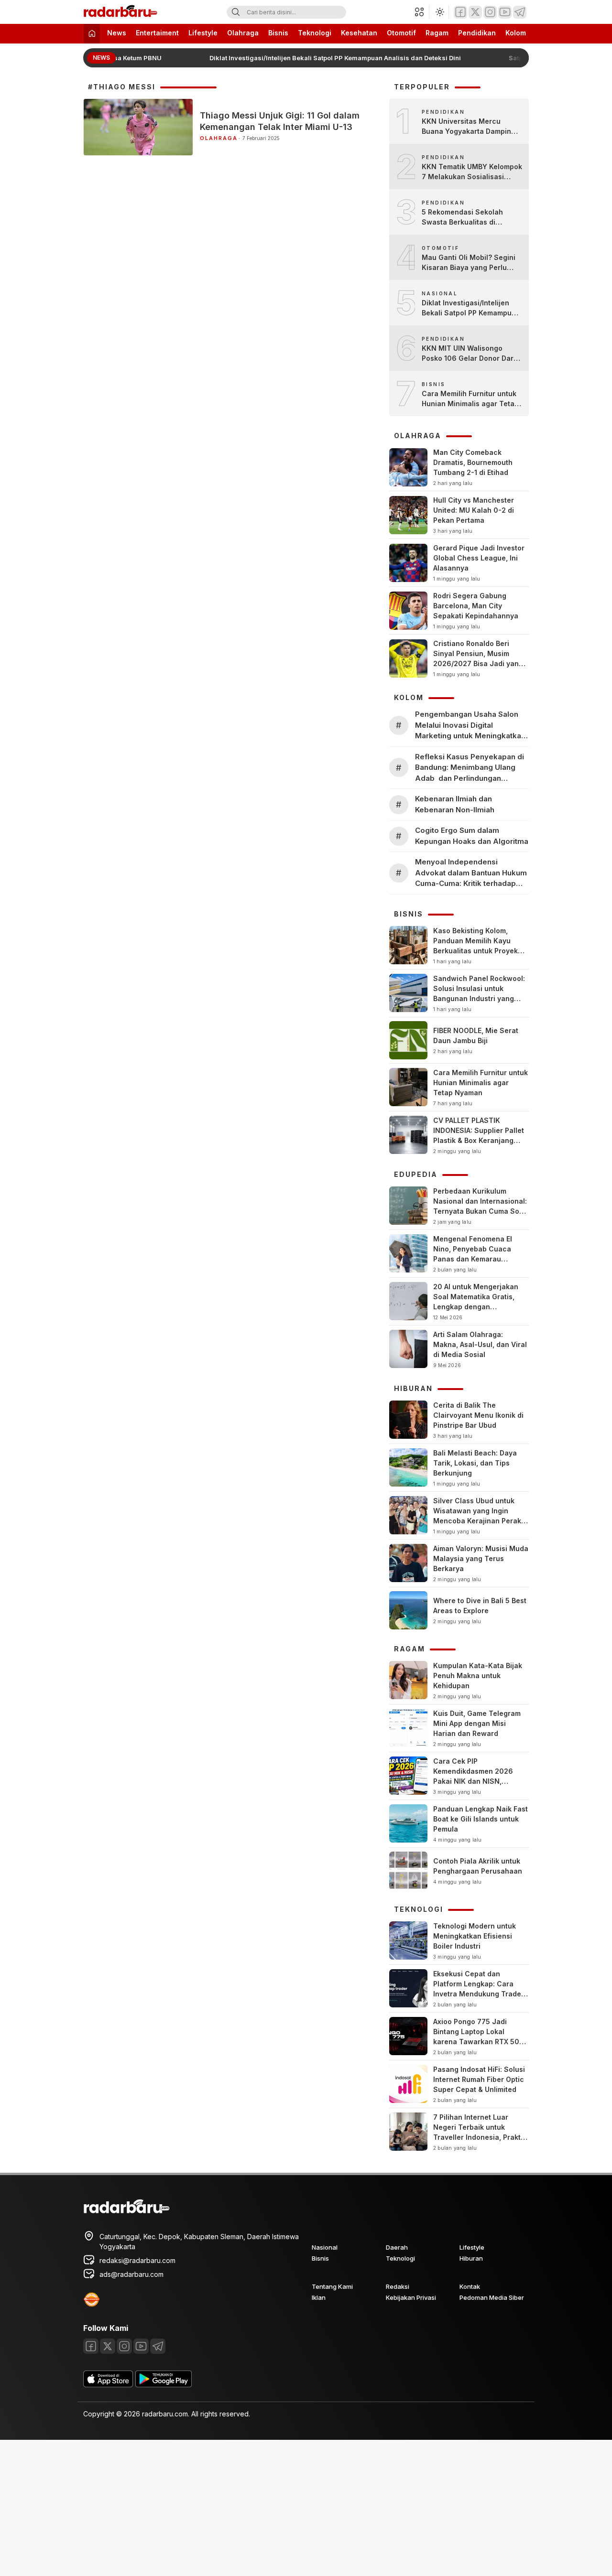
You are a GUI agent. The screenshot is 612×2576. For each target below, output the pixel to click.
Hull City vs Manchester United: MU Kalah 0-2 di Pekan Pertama (474, 510)
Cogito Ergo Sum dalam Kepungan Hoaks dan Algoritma (472, 836)
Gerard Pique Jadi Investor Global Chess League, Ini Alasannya (479, 558)
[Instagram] (490, 12)
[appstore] (108, 2385)
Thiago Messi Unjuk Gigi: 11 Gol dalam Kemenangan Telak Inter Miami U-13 (280, 121)
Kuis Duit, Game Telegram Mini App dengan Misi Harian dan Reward (477, 1723)
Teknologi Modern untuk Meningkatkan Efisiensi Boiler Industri (475, 1936)
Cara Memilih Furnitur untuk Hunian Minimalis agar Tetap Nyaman (470, 399)
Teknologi (315, 33)
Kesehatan (359, 33)
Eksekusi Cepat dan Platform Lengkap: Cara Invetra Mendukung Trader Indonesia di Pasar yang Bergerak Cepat (479, 1994)
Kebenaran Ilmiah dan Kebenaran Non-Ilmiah (455, 804)
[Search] (236, 12)
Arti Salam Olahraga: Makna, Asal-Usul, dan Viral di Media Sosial (480, 1344)
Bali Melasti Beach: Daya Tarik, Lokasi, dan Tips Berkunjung (475, 1463)
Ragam (437, 33)
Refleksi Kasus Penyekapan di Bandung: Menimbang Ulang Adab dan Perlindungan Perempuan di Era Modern (470, 768)
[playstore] (164, 2385)
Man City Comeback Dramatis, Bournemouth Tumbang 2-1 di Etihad (473, 462)
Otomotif (401, 33)
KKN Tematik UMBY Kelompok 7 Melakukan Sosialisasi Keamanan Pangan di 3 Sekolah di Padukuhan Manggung (472, 172)
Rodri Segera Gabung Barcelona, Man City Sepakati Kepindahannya (476, 606)
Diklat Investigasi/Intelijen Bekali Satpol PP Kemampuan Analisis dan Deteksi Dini (325, 58)
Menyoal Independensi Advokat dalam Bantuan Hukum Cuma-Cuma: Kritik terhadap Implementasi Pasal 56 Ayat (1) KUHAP (471, 873)
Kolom (516, 33)
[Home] (92, 34)
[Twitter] (475, 12)
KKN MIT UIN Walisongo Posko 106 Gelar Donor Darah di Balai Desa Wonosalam (472, 354)
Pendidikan (477, 33)
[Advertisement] (287, 2507)
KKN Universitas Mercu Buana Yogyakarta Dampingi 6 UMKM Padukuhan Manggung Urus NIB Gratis (470, 127)
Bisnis (278, 33)
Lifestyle (203, 33)
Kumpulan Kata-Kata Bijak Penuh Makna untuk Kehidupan (478, 1676)
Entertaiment (157, 33)
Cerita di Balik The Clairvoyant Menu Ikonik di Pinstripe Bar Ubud (478, 1415)
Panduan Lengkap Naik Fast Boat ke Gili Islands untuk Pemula (481, 1819)
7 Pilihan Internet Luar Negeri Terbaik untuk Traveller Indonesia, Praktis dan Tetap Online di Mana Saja (480, 2137)
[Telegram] (520, 12)
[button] (422, 12)
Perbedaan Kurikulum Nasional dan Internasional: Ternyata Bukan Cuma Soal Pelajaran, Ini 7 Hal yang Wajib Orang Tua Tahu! (480, 1211)
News (117, 33)
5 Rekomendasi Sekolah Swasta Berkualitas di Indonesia (462, 217)
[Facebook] (460, 12)
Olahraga (243, 33)
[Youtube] (505, 12)
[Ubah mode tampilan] (439, 12)
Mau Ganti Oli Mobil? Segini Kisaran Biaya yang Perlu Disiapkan (469, 263)
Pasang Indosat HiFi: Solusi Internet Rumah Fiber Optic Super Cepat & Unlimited (479, 2079)
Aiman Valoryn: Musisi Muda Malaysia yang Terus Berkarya (481, 1558)
